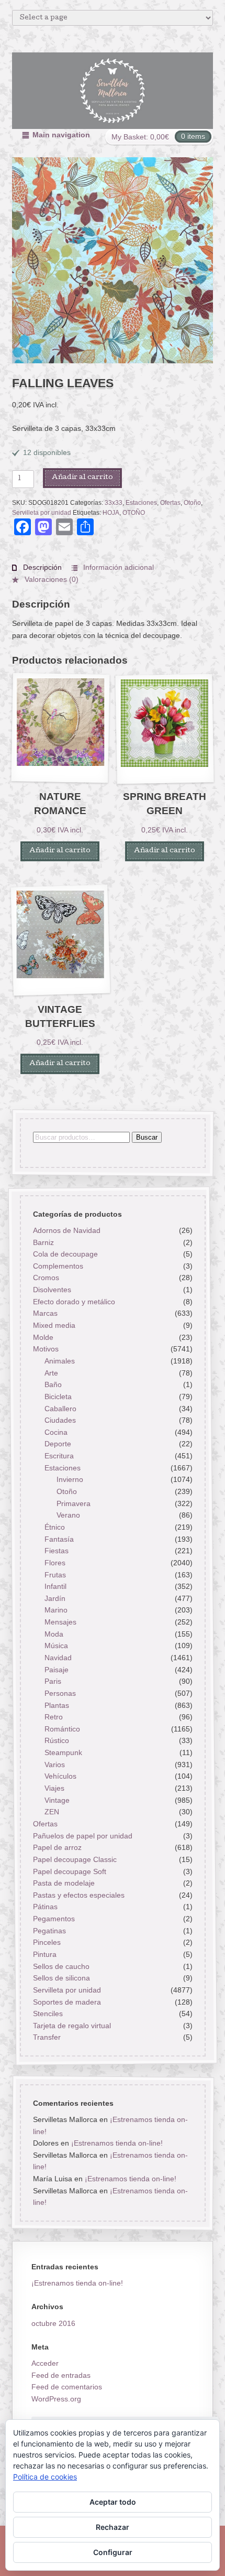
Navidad (58, 1658)
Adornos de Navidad (66, 1230)
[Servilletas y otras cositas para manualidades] (113, 91)
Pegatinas (49, 1931)
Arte (51, 1373)
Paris (53, 1682)
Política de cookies (45, 2477)
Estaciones (141, 503)
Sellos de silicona (61, 1978)
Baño (53, 1385)
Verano (68, 1516)
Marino (56, 1610)
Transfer (46, 2038)
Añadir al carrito (82, 478)
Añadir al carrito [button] (60, 851)
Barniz (43, 1242)
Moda (54, 1634)
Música (56, 1646)
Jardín (55, 1598)
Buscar (146, 1137)
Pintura (44, 1954)
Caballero (60, 1409)
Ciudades (60, 1421)
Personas (60, 1693)
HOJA (111, 513)
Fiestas (57, 1551)
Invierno (70, 1480)
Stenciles (47, 2014)
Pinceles (46, 1943)
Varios (55, 1765)
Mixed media (54, 1325)
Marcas (45, 1314)
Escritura (59, 1456)
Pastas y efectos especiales (78, 1895)
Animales (60, 1361)
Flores (55, 1563)
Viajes (54, 1788)
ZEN (52, 1812)
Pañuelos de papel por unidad (82, 1836)
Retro (54, 1717)
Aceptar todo (113, 2502)
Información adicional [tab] (117, 567)
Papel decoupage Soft (69, 1871)
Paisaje (57, 1670)
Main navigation (61, 135)
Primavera (74, 1503)
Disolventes (52, 1290)
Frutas (55, 1575)
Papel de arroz (57, 1848)
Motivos (45, 1349)
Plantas (57, 1705)
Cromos (46, 1278)
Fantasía (59, 1539)
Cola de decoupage (65, 1254)
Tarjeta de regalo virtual (71, 2026)
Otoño (192, 503)
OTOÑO (134, 513)
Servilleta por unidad (42, 513)
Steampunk (63, 1752)
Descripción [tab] (41, 567)
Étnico (55, 1527)
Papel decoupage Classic (74, 1859)
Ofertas (170, 503)
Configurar (113, 2552)
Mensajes (60, 1622)
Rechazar (113, 2527)
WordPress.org (56, 2399)
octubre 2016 (53, 2323)
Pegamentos (53, 1919)
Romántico (62, 1729)
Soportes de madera (66, 2002)
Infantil (55, 1587)
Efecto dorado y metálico (74, 1302)
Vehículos (60, 1777)
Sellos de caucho (61, 1966)
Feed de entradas (61, 2375)
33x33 (114, 503)
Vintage (57, 1800)
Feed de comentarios (67, 2387)
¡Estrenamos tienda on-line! (116, 2143)
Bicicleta (58, 1397)
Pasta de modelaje (63, 1884)
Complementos (58, 1266)
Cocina (56, 1432)
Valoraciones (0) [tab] (50, 579)
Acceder (45, 2363)
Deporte (58, 1444)
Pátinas (45, 1907)
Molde (43, 1337)
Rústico (57, 1741)
